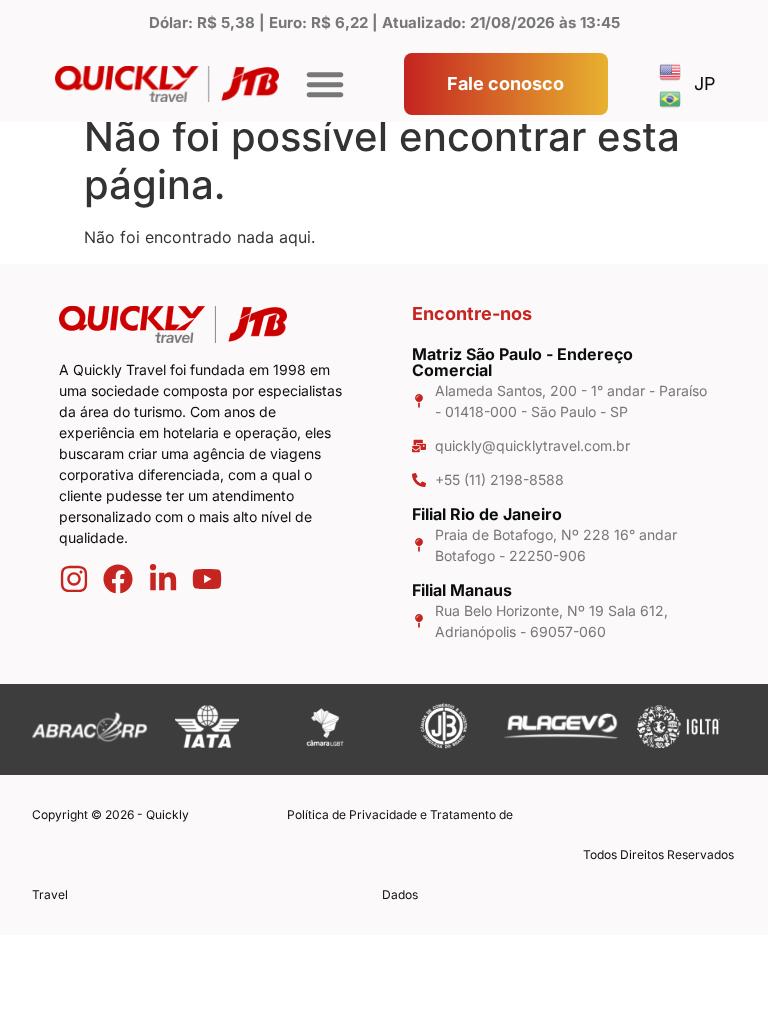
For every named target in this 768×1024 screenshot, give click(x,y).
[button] (325, 84)
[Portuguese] (671, 97)
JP (705, 83)
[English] (671, 70)
